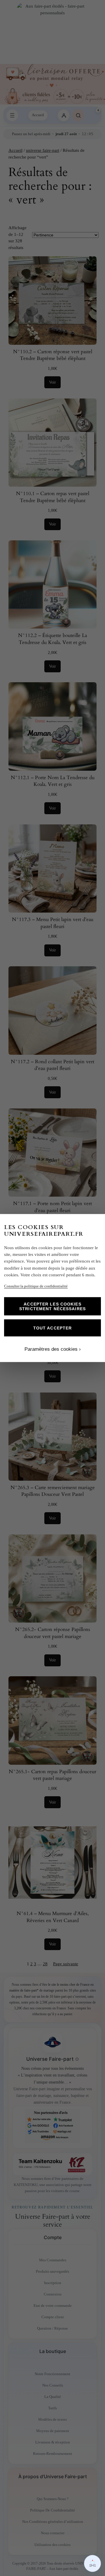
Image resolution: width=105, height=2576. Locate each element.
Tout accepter (53, 1328)
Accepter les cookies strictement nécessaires (52, 1306)
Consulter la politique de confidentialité (36, 1286)
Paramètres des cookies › (53, 1349)
